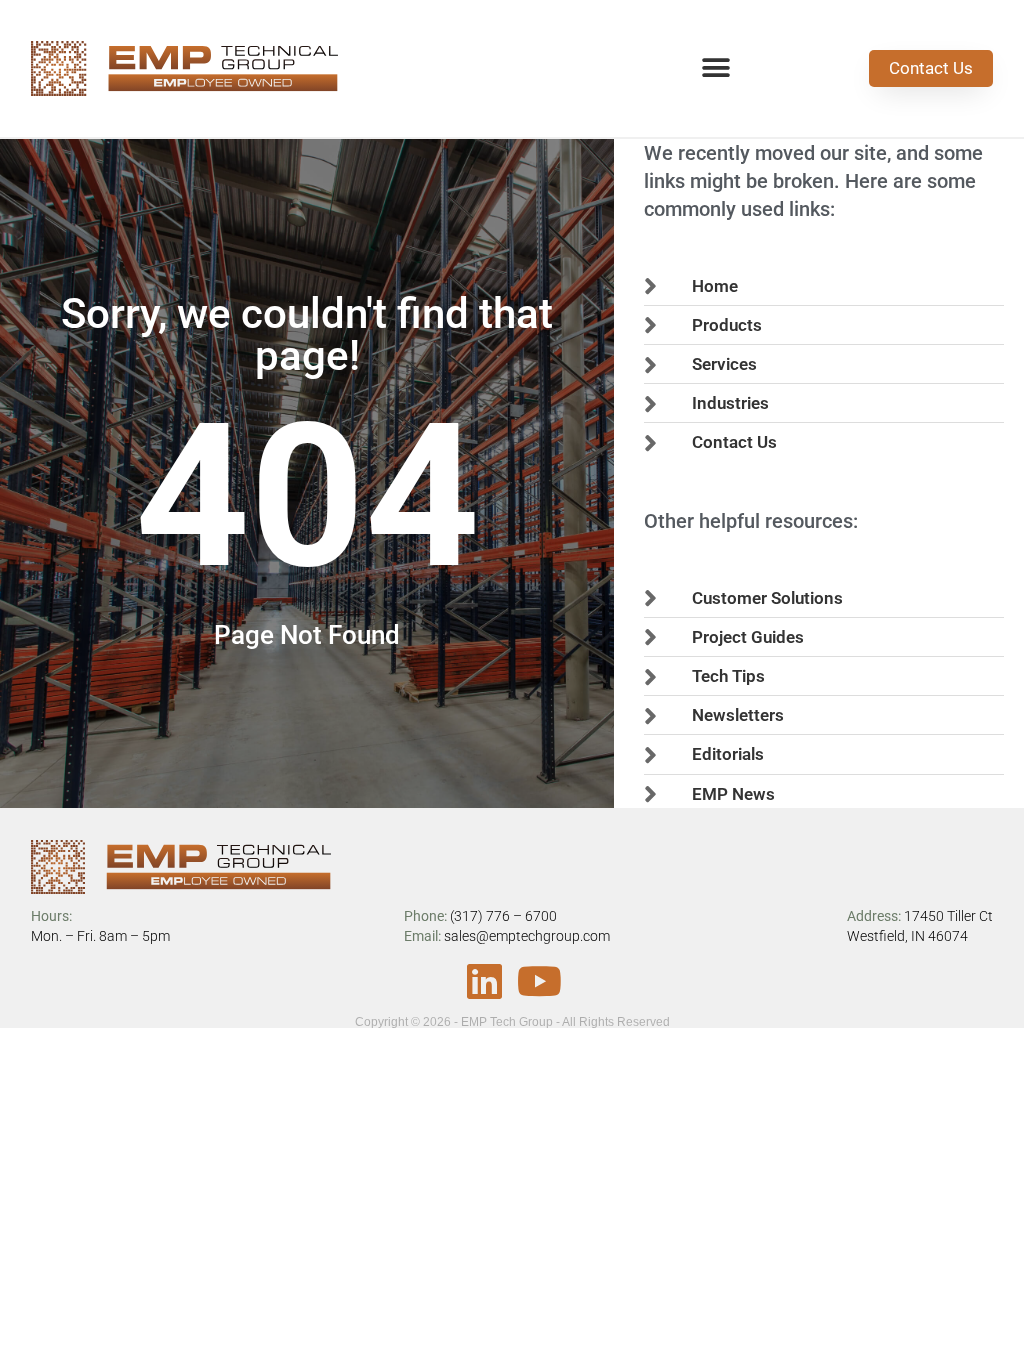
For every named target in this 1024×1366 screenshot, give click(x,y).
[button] (715, 68)
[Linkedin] (485, 981)
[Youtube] (540, 981)
